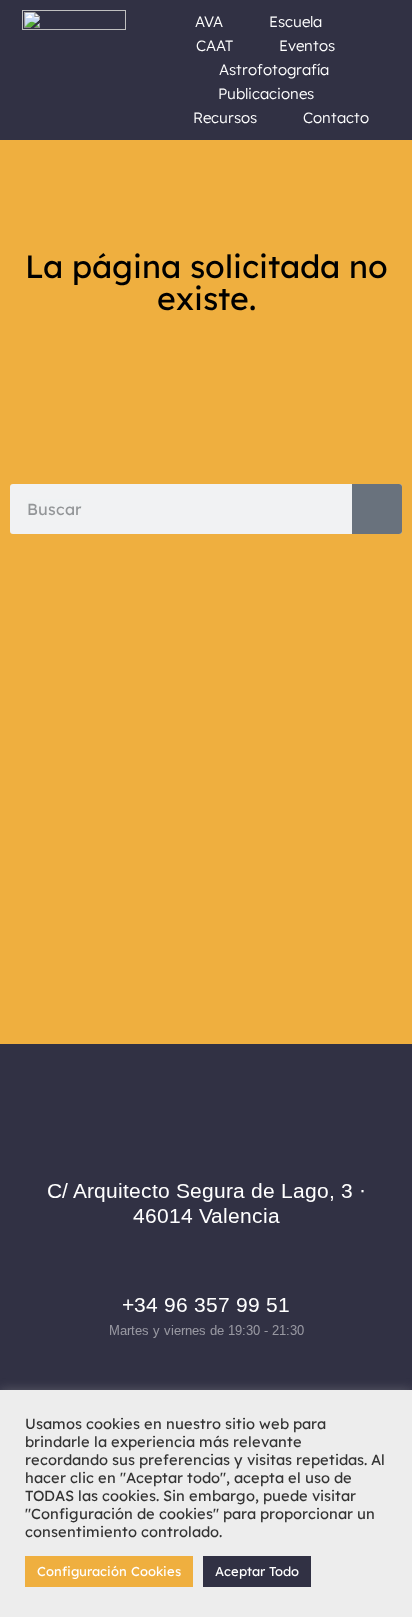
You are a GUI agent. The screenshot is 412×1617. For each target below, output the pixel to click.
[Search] (377, 509)
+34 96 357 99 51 (206, 1304)
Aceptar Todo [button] (257, 1571)
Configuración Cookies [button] (109, 1571)
